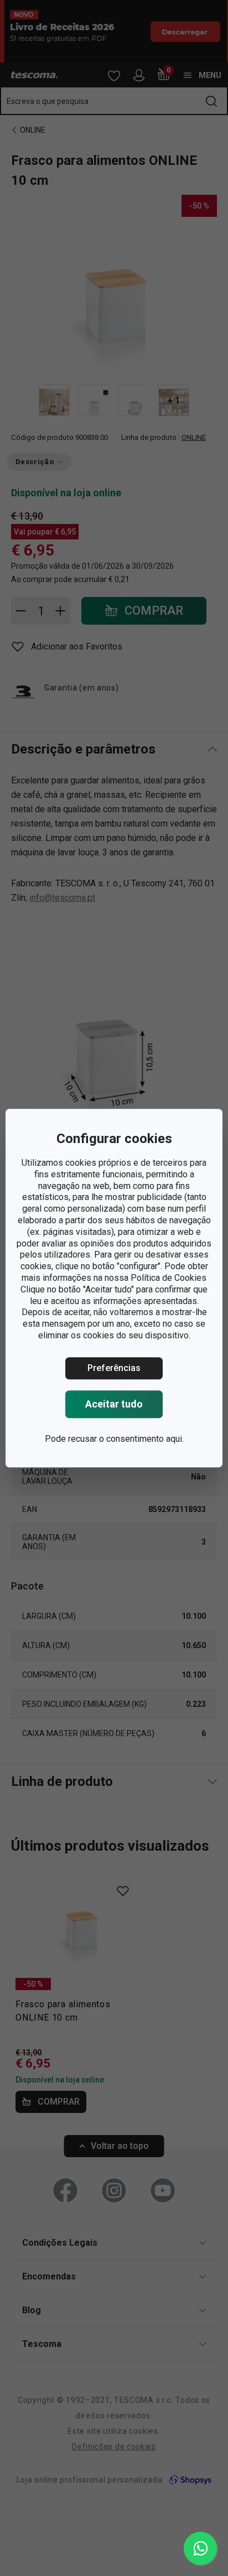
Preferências (114, 1368)
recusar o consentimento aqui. (126, 1439)
